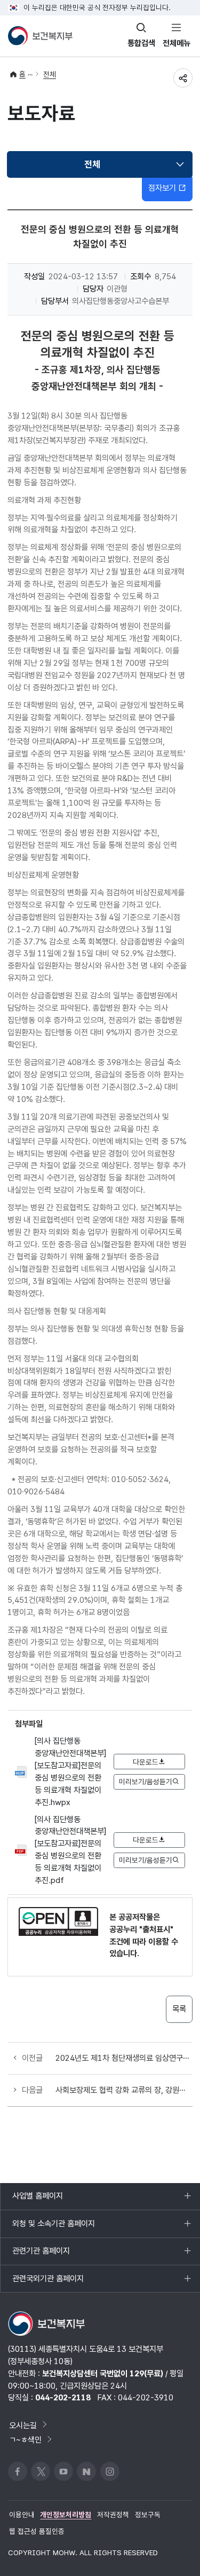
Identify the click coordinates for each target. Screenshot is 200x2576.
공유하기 (183, 78)
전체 (50, 74)
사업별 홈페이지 (37, 2200)
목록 (179, 2009)
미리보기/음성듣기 (146, 1782)
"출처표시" (156, 1929)
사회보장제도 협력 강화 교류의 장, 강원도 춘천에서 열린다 (124, 2090)
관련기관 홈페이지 (41, 2255)
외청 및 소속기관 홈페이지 (53, 2228)
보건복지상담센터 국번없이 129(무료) (103, 2373)
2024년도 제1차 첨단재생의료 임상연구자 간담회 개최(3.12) (124, 2058)
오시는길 (23, 2425)
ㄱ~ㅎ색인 (25, 2440)
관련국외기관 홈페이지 (48, 2283)
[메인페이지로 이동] (40, 36)
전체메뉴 (177, 43)
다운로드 (146, 1762)
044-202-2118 (63, 2397)
